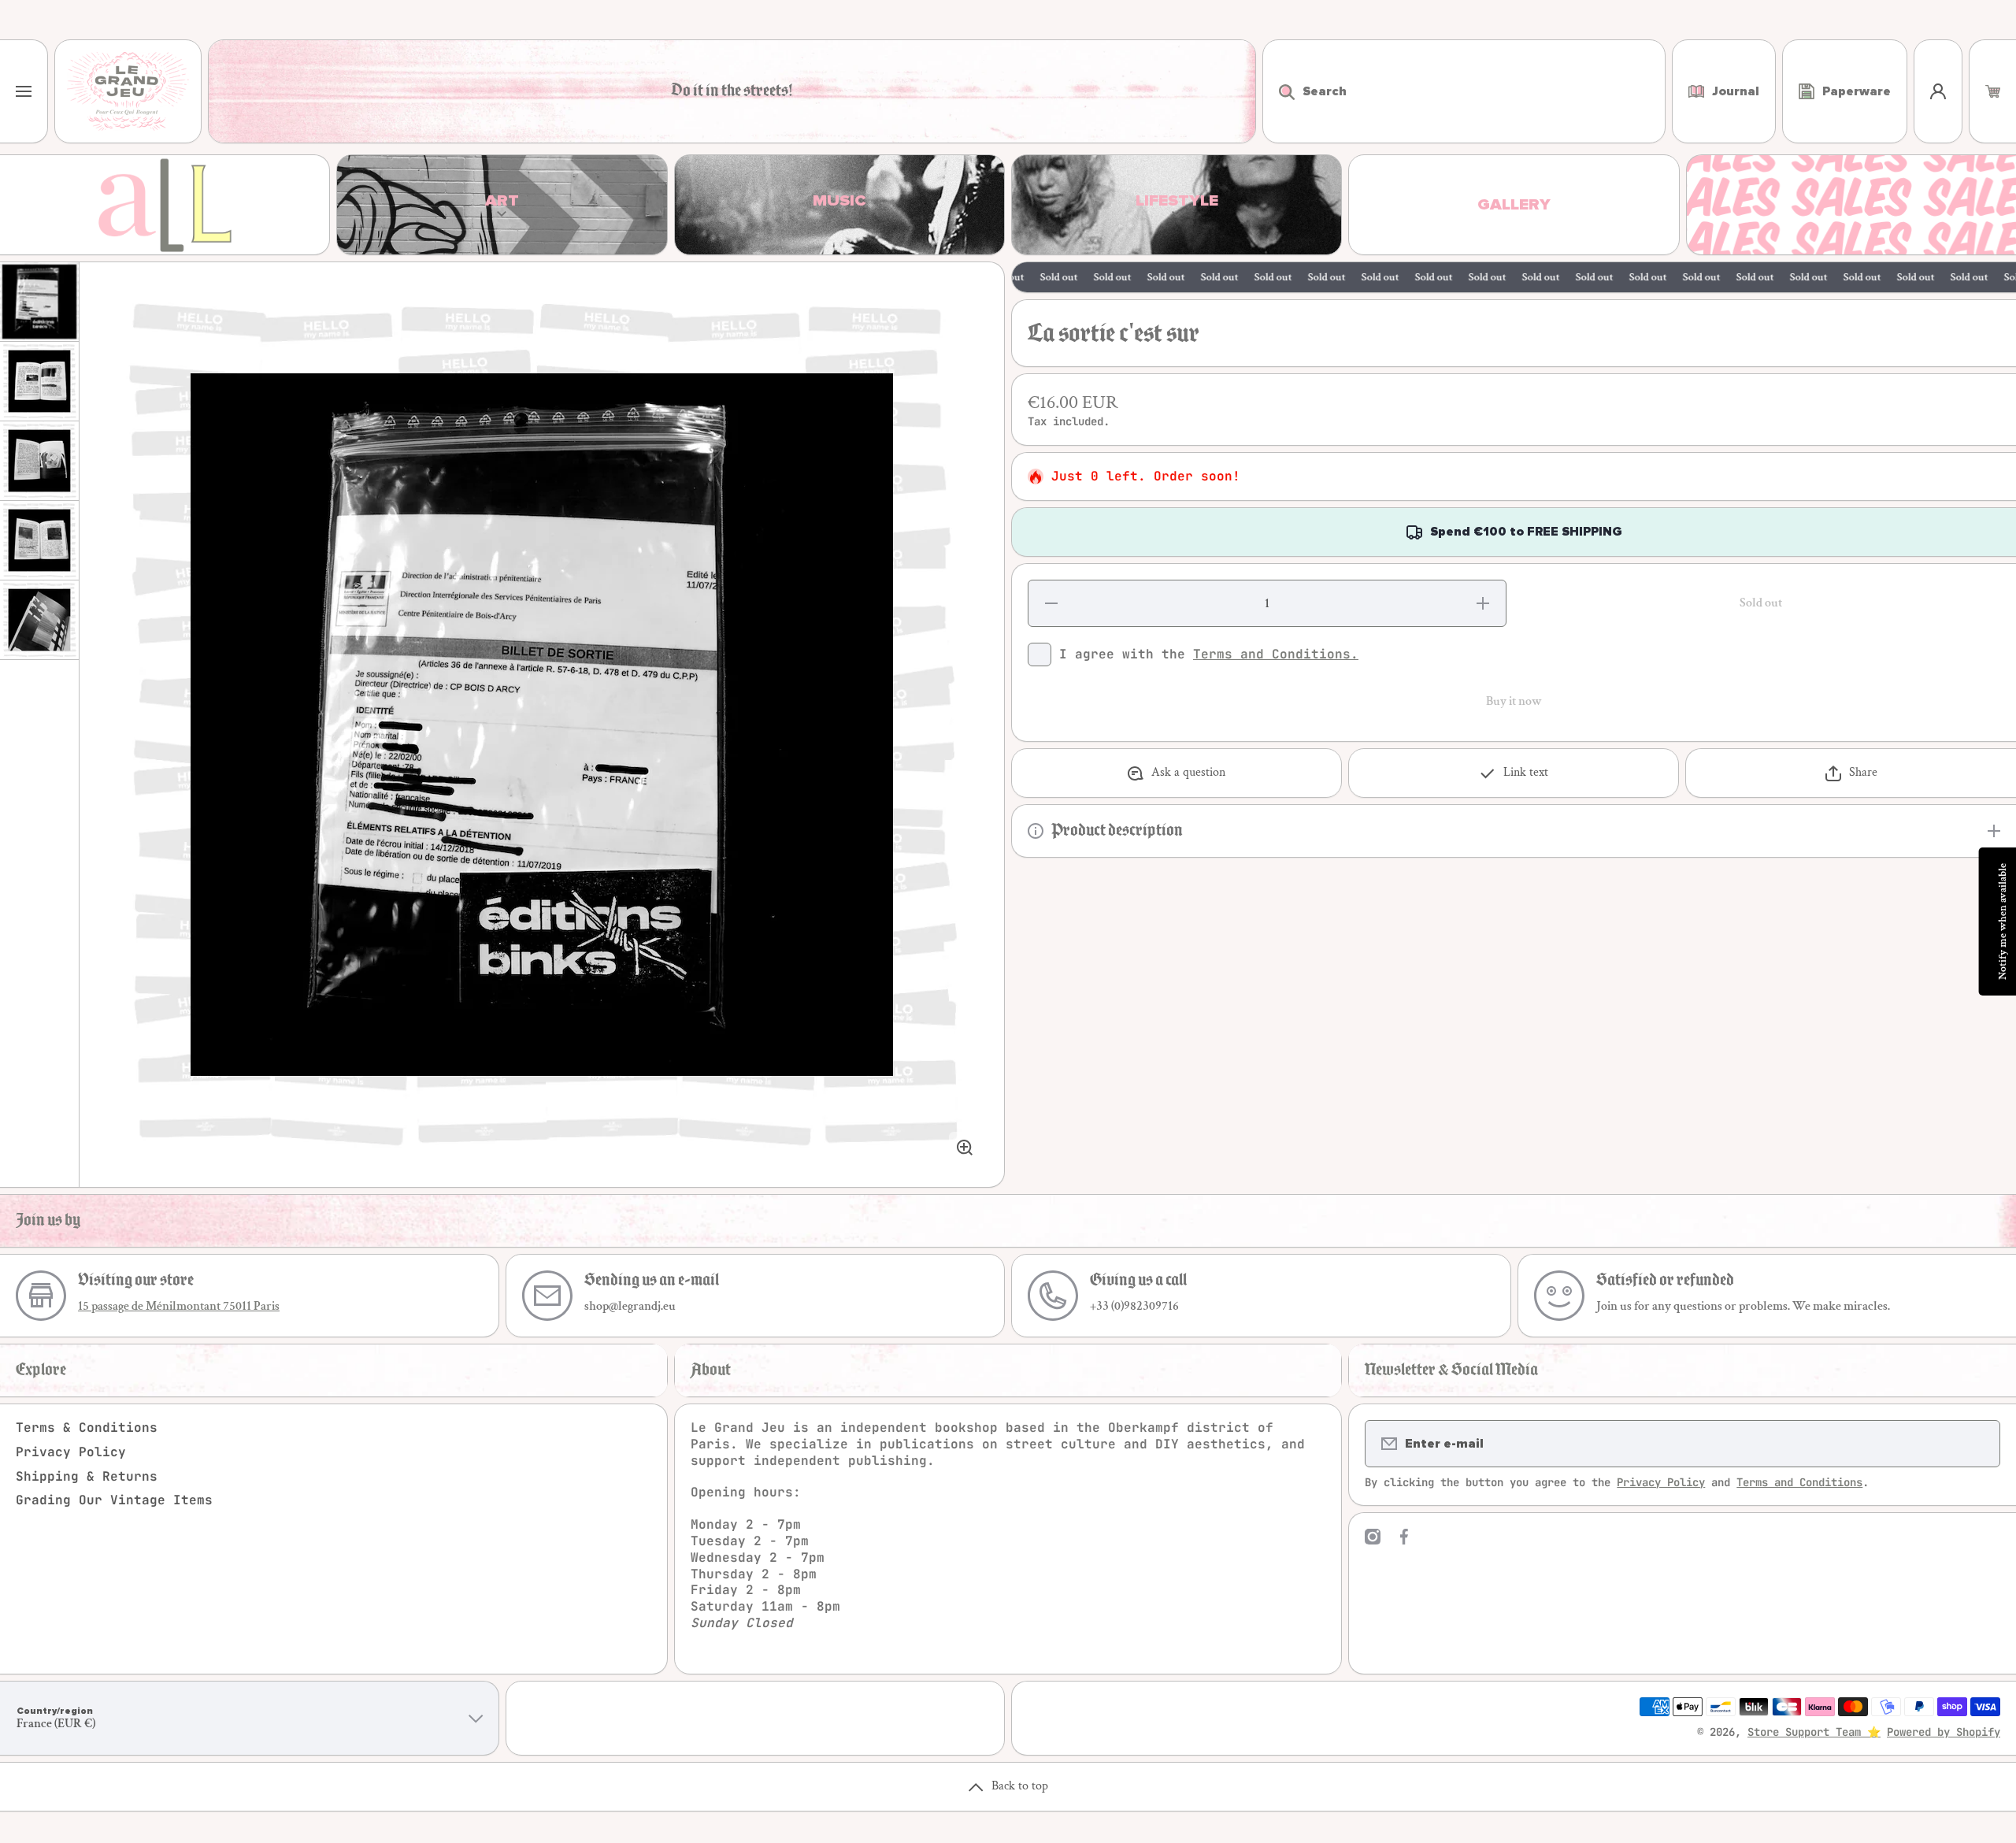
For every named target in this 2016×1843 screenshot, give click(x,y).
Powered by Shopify (1944, 1732)
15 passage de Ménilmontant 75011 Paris (179, 1306)
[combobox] (1464, 91)
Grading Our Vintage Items (114, 1500)
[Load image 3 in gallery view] (39, 461)
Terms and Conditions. (1276, 654)
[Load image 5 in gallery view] (39, 620)
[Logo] (128, 91)
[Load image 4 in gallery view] (39, 540)
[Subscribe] (1978, 1444)
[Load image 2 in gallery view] (39, 381)
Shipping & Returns (87, 1476)
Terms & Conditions (87, 1428)
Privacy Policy (71, 1452)
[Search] (1279, 91)
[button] (1993, 91)
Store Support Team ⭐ (1814, 1732)
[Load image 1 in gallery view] (39, 302)
